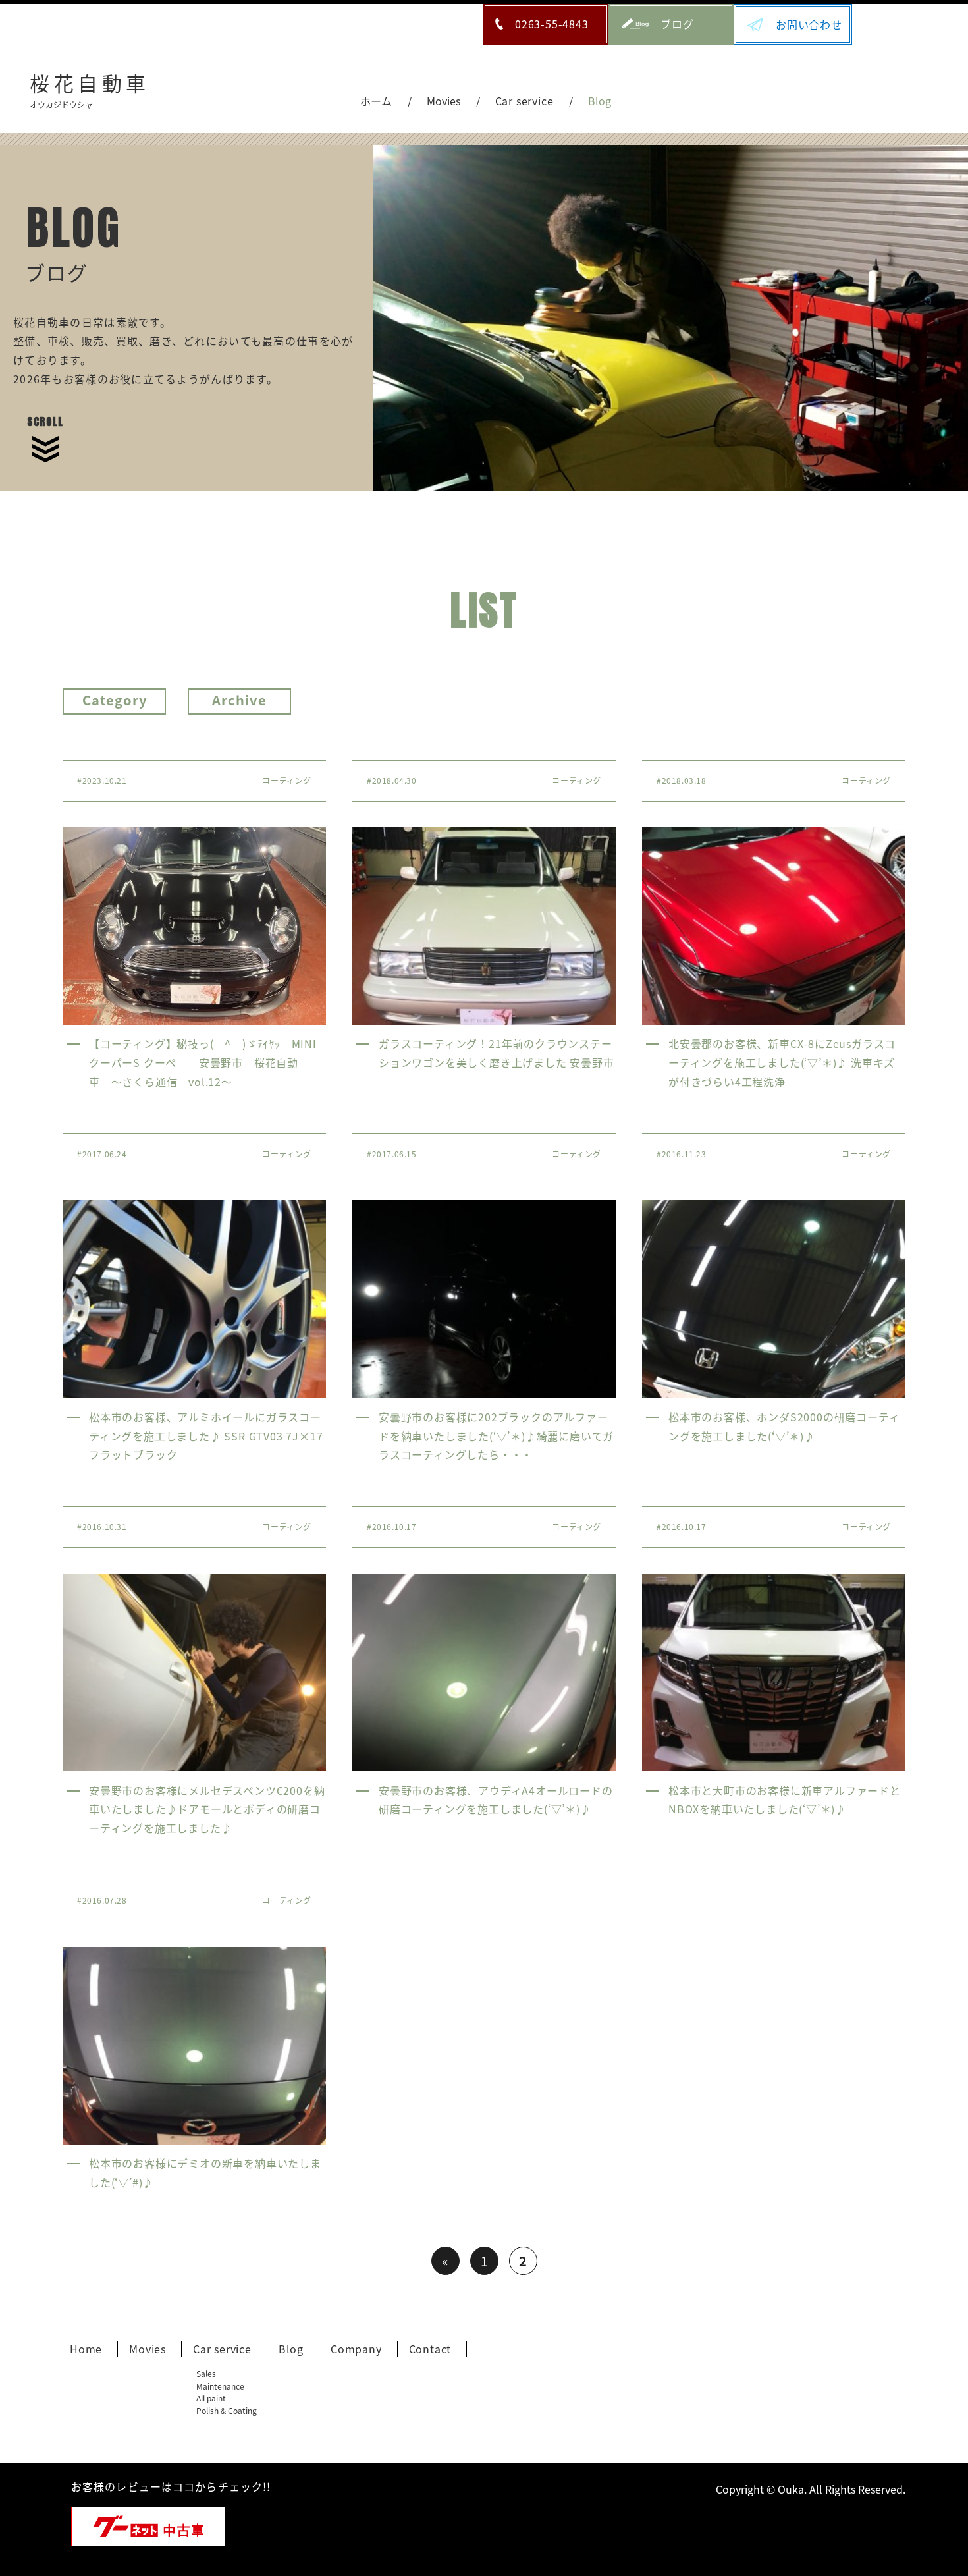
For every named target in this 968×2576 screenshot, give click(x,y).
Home (86, 2349)
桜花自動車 (90, 88)
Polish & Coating (227, 2410)
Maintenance (220, 2386)
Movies (148, 2349)
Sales (206, 2373)
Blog (291, 2349)
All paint (211, 2398)
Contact (430, 2349)
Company (356, 2349)
